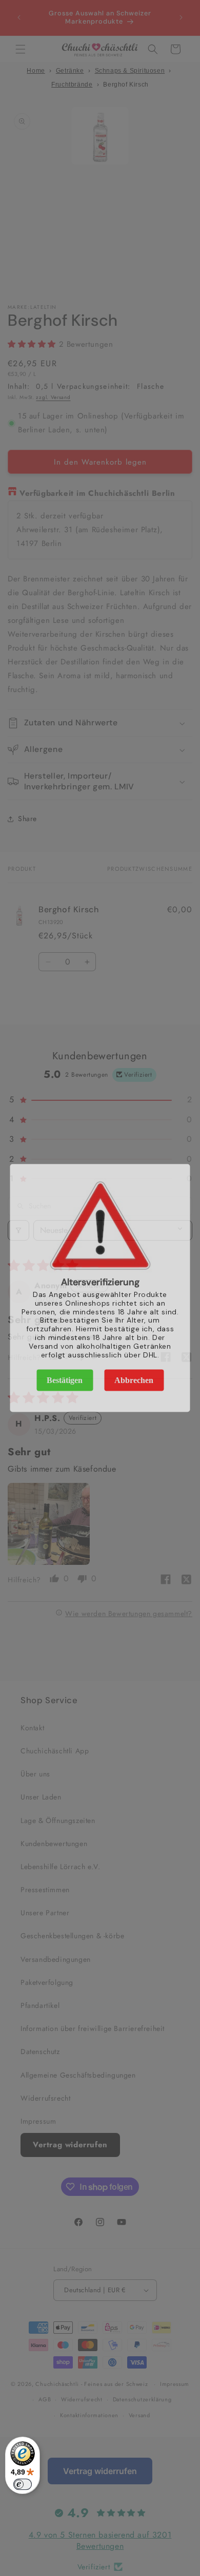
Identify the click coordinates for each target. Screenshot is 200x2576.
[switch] (23, 2484)
